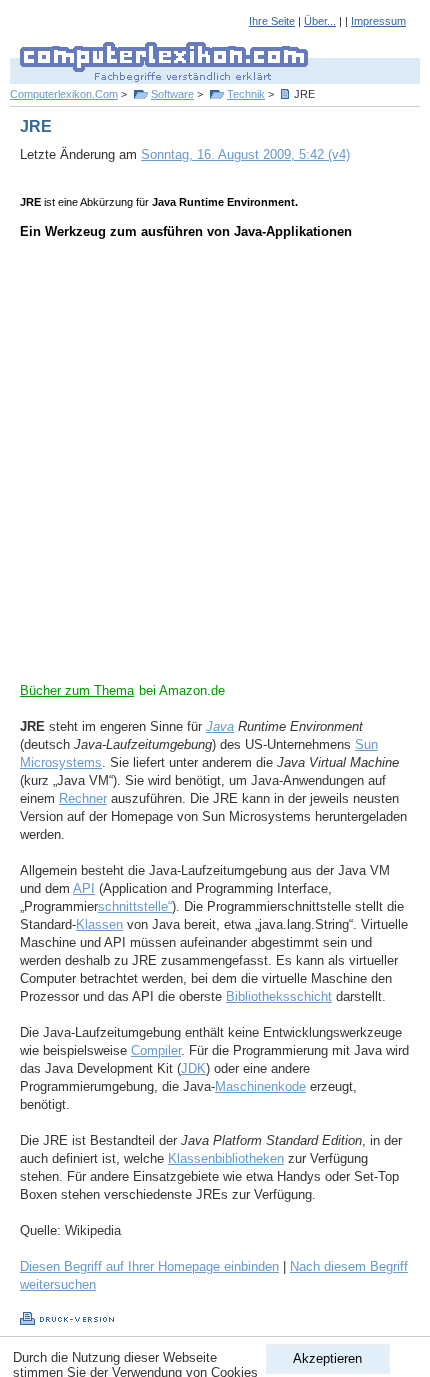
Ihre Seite (272, 21)
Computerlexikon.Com (64, 94)
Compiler (156, 1050)
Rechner (83, 798)
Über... (320, 21)
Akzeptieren (327, 1358)
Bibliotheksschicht (279, 996)
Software (172, 94)
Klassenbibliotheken (226, 1158)
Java (220, 726)
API (84, 888)
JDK (193, 1068)
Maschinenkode (260, 1086)
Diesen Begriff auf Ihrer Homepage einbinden (149, 1266)
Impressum (378, 21)
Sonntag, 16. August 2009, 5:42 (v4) (245, 154)
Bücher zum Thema (77, 690)
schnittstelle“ (135, 906)
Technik (246, 94)
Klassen (99, 924)
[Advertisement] (215, 467)
